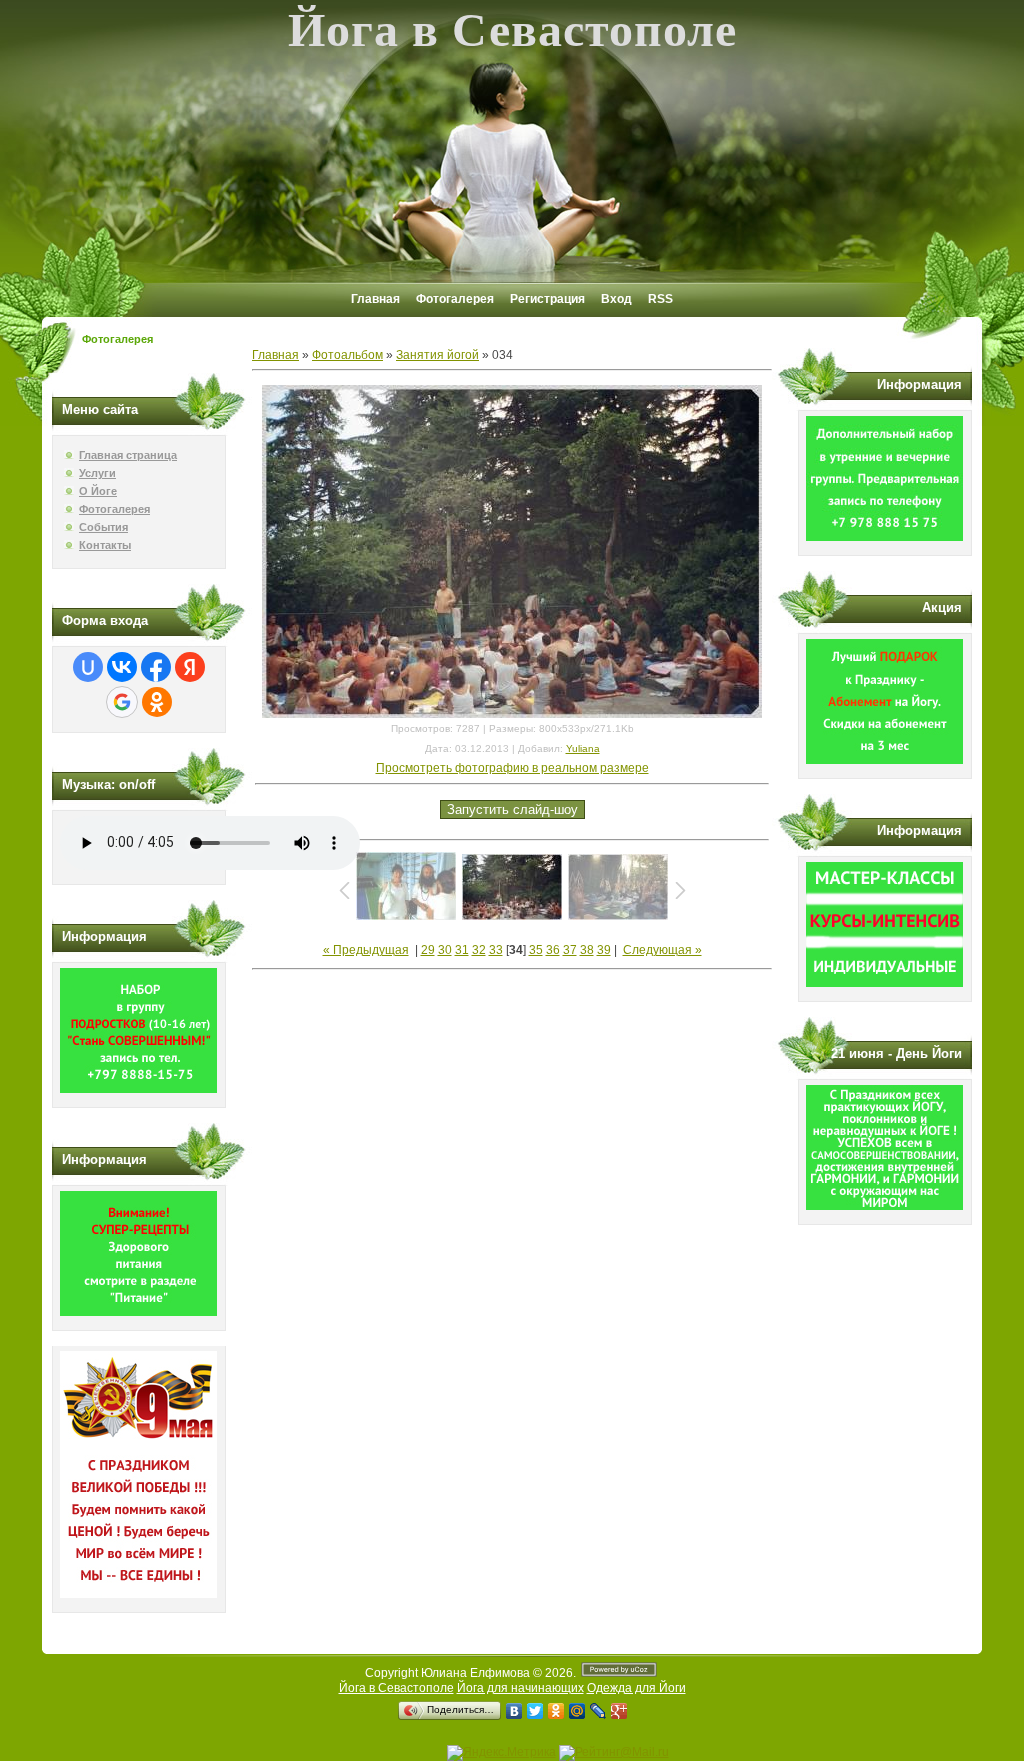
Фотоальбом (347, 355)
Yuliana (583, 748)
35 (536, 950)
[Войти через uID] (88, 667)
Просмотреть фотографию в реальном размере (512, 768)
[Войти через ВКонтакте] (122, 667)
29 (428, 950)
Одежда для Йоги (636, 1688)
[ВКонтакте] (514, 1711)
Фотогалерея (455, 299)
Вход (616, 299)
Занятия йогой (437, 355)
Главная (375, 299)
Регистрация (547, 299)
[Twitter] (535, 1711)
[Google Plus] (619, 1711)
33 (496, 950)
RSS (660, 299)
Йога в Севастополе (396, 1688)
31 (462, 950)
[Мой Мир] (577, 1711)
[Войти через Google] (122, 702)
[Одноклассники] (556, 1711)
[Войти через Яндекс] (190, 667)
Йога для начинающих (520, 1688)
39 (604, 950)
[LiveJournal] (598, 1711)
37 (570, 950)
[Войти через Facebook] (156, 667)
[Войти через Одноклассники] (157, 702)
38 (587, 950)
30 (445, 950)
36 (553, 950)
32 (479, 950)
